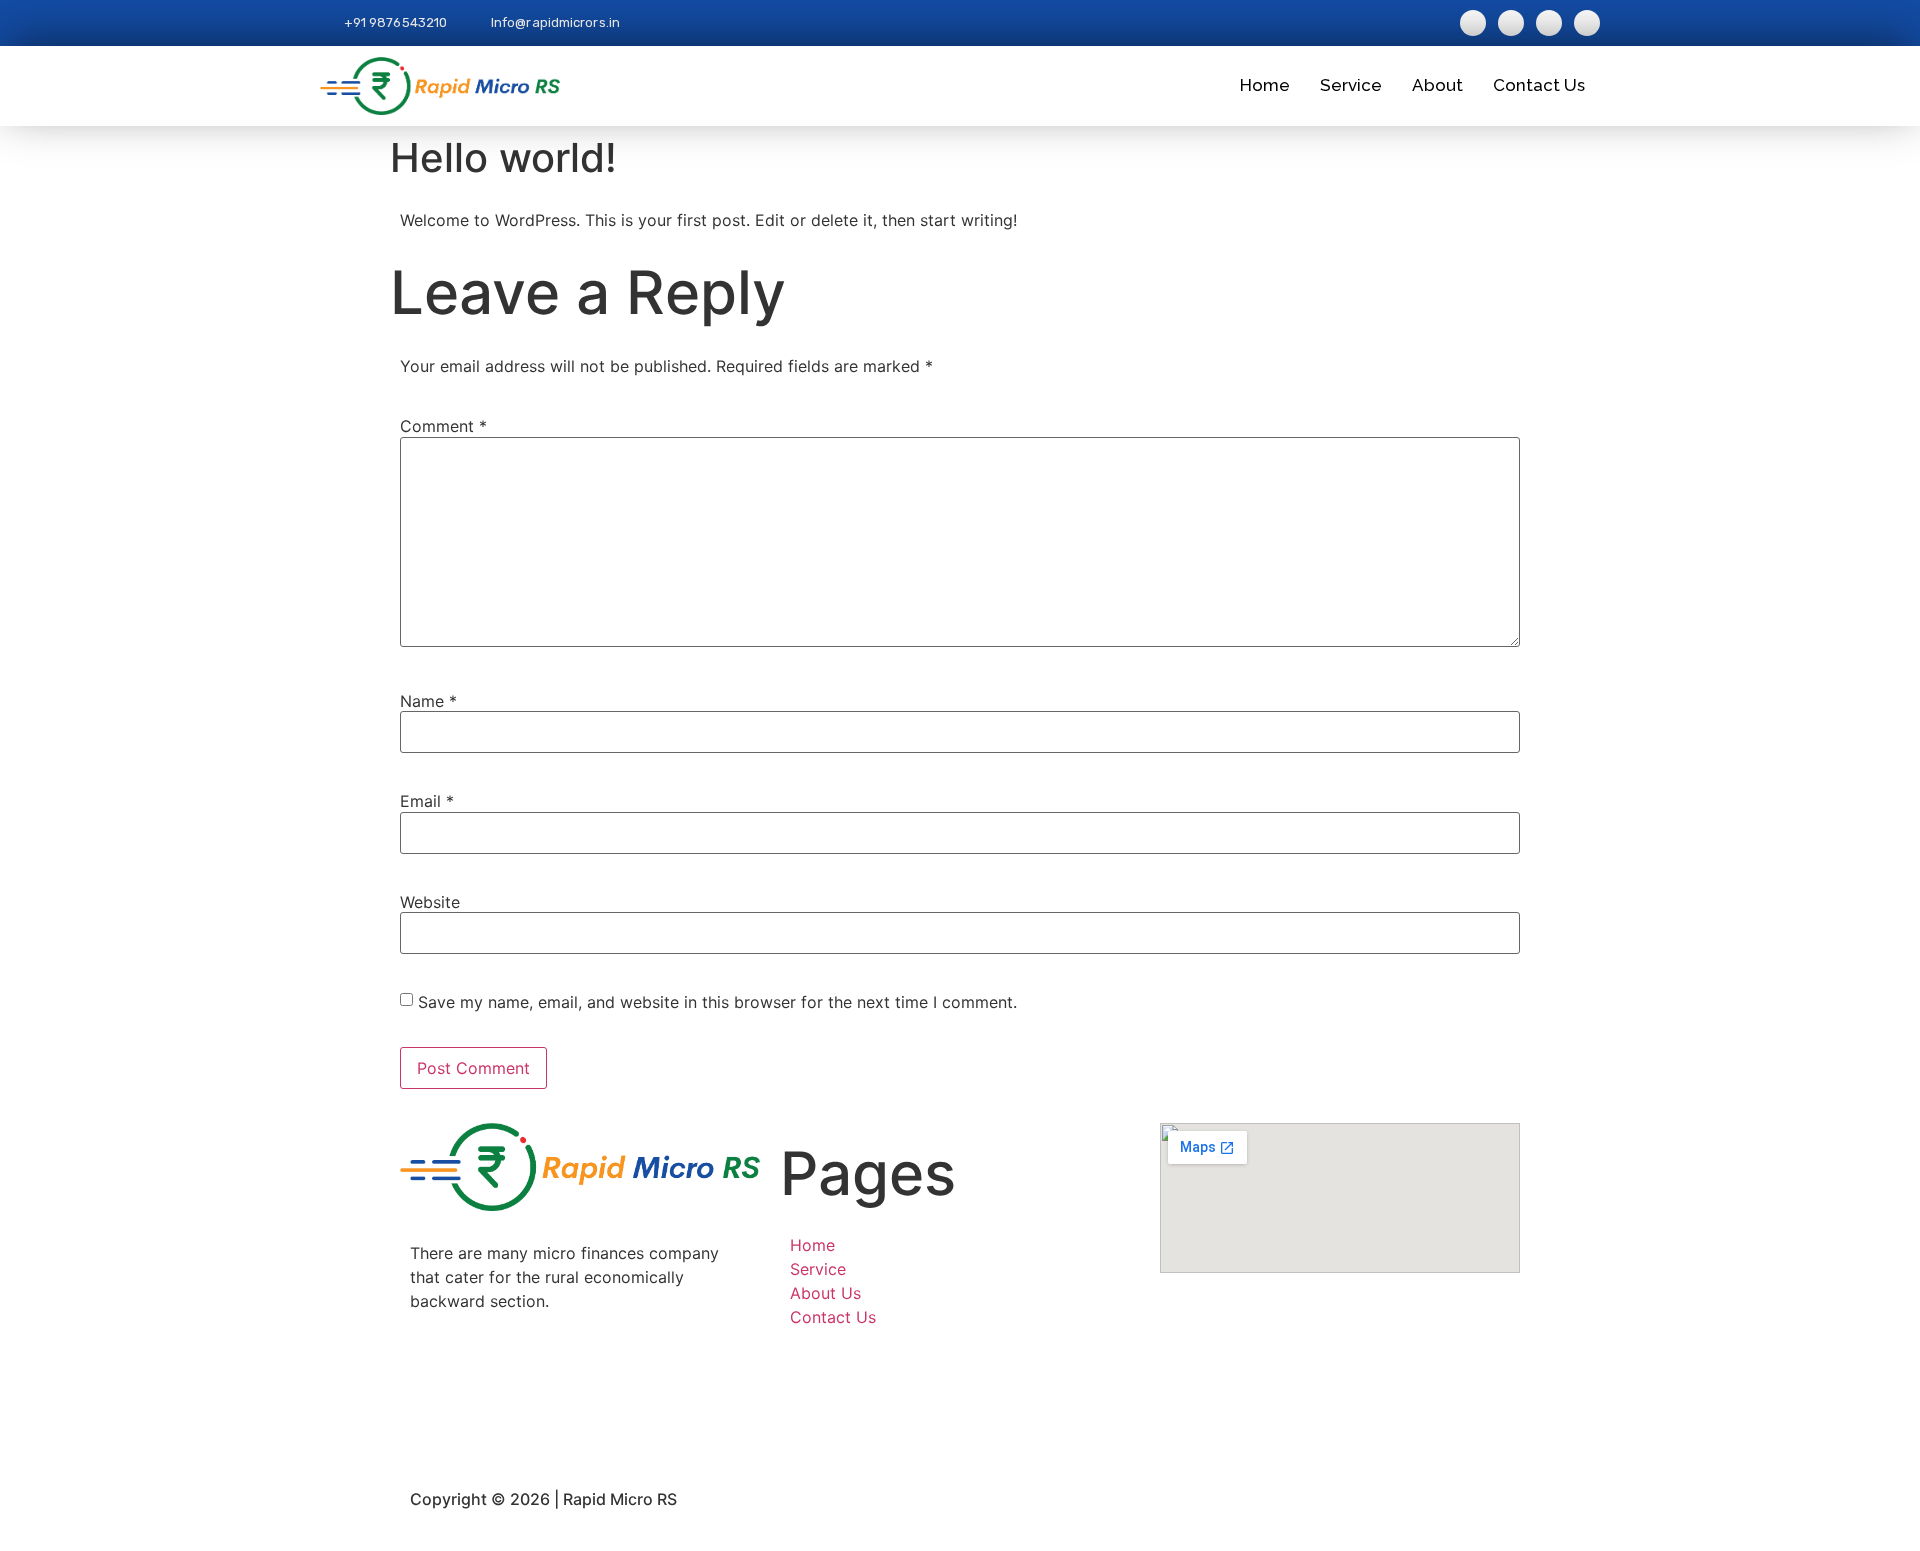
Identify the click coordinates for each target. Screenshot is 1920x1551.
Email (427, 801)
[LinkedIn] (580, 1445)
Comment (443, 426)
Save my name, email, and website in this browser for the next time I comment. (717, 1002)
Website (430, 902)
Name (428, 701)
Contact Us (1539, 85)
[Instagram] (580, 1395)
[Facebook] (580, 1370)
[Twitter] (580, 1420)
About (1437, 85)
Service (1351, 85)
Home (1265, 85)
